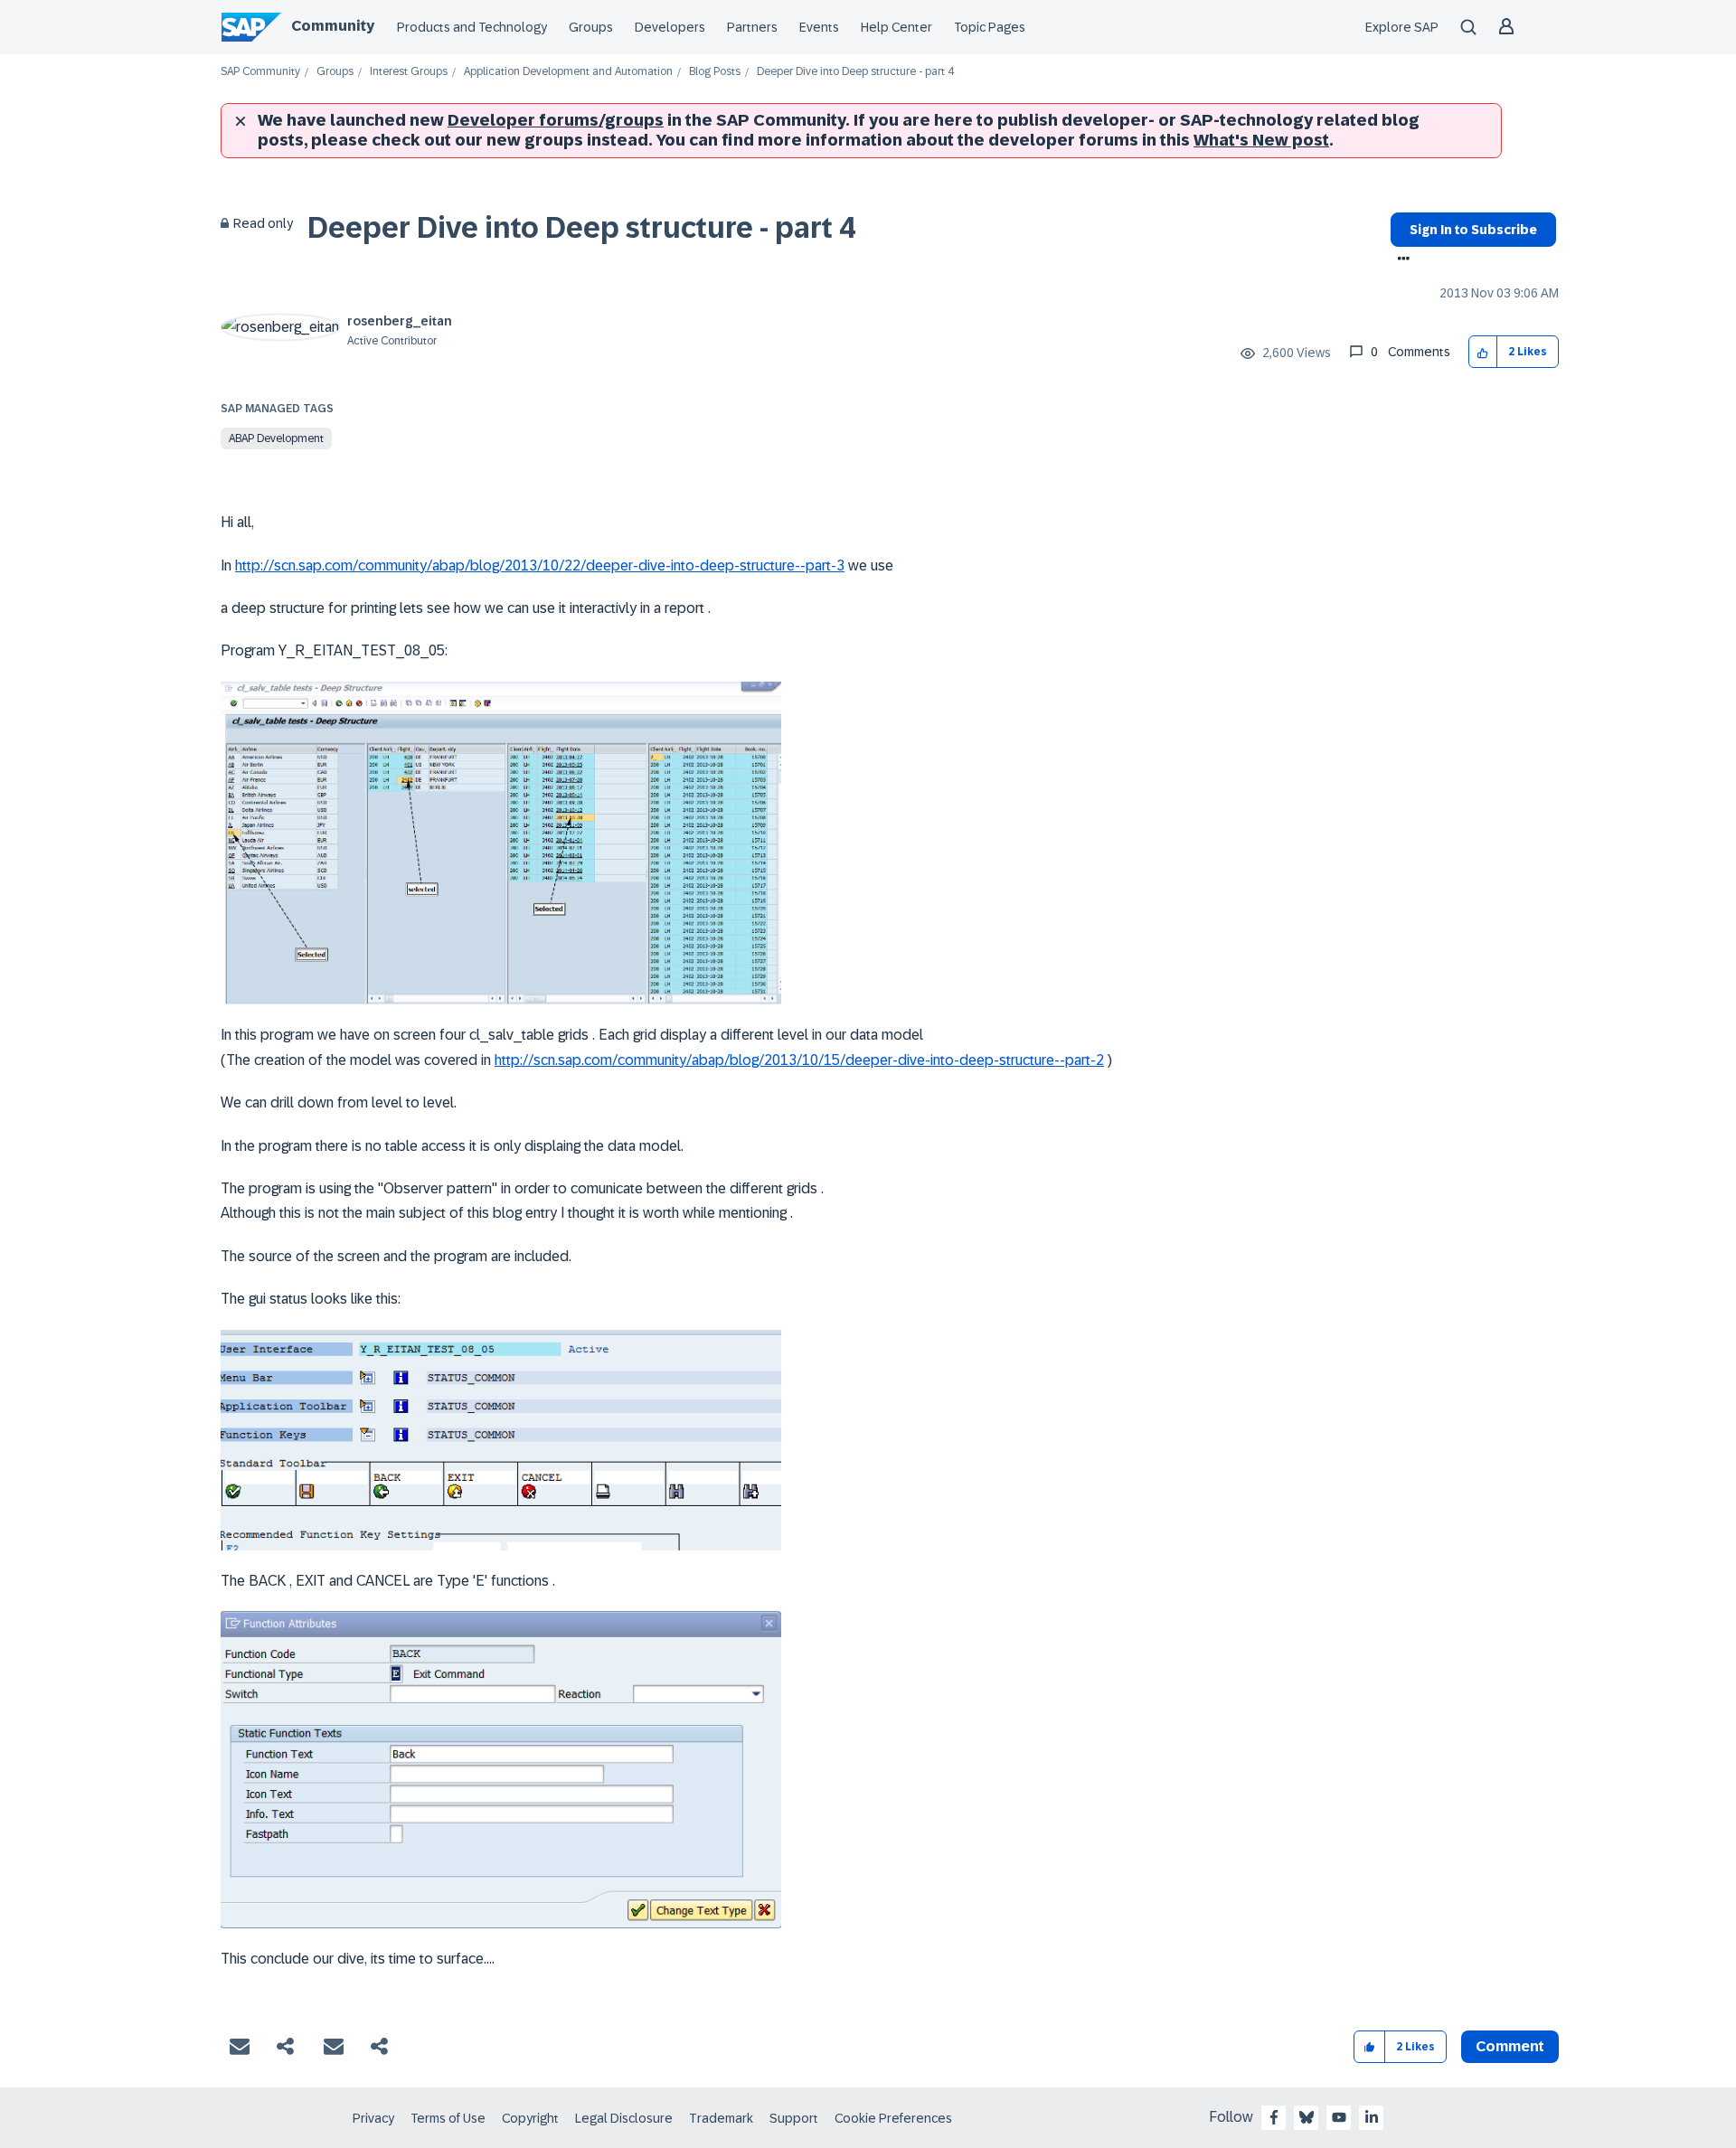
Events (819, 27)
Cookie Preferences (893, 2118)
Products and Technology (472, 27)
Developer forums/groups (556, 120)
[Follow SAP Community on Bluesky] (1307, 2117)
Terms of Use (448, 2118)
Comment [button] (1510, 2046)
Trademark (721, 2118)
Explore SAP (1402, 27)
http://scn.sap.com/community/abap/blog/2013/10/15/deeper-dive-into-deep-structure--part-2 (799, 1060)
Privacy (373, 2118)
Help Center (896, 27)
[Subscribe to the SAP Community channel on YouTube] (1339, 2117)
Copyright (530, 2118)
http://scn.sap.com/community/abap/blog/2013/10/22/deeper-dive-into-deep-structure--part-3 (540, 565)
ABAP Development (276, 438)
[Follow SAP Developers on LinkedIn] (1372, 2117)
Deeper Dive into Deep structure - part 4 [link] (855, 72)
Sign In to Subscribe (1473, 230)
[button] (1483, 352)
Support (794, 2118)
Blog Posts (715, 72)
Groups (591, 27)
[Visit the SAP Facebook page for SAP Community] (1274, 2117)
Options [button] (1400, 260)
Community (333, 26)
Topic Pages (990, 27)
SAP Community (260, 72)
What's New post (1261, 140)
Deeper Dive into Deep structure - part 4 (581, 228)
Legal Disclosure (624, 2118)
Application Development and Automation (568, 72)
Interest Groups (409, 72)
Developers (670, 27)
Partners (752, 27)
